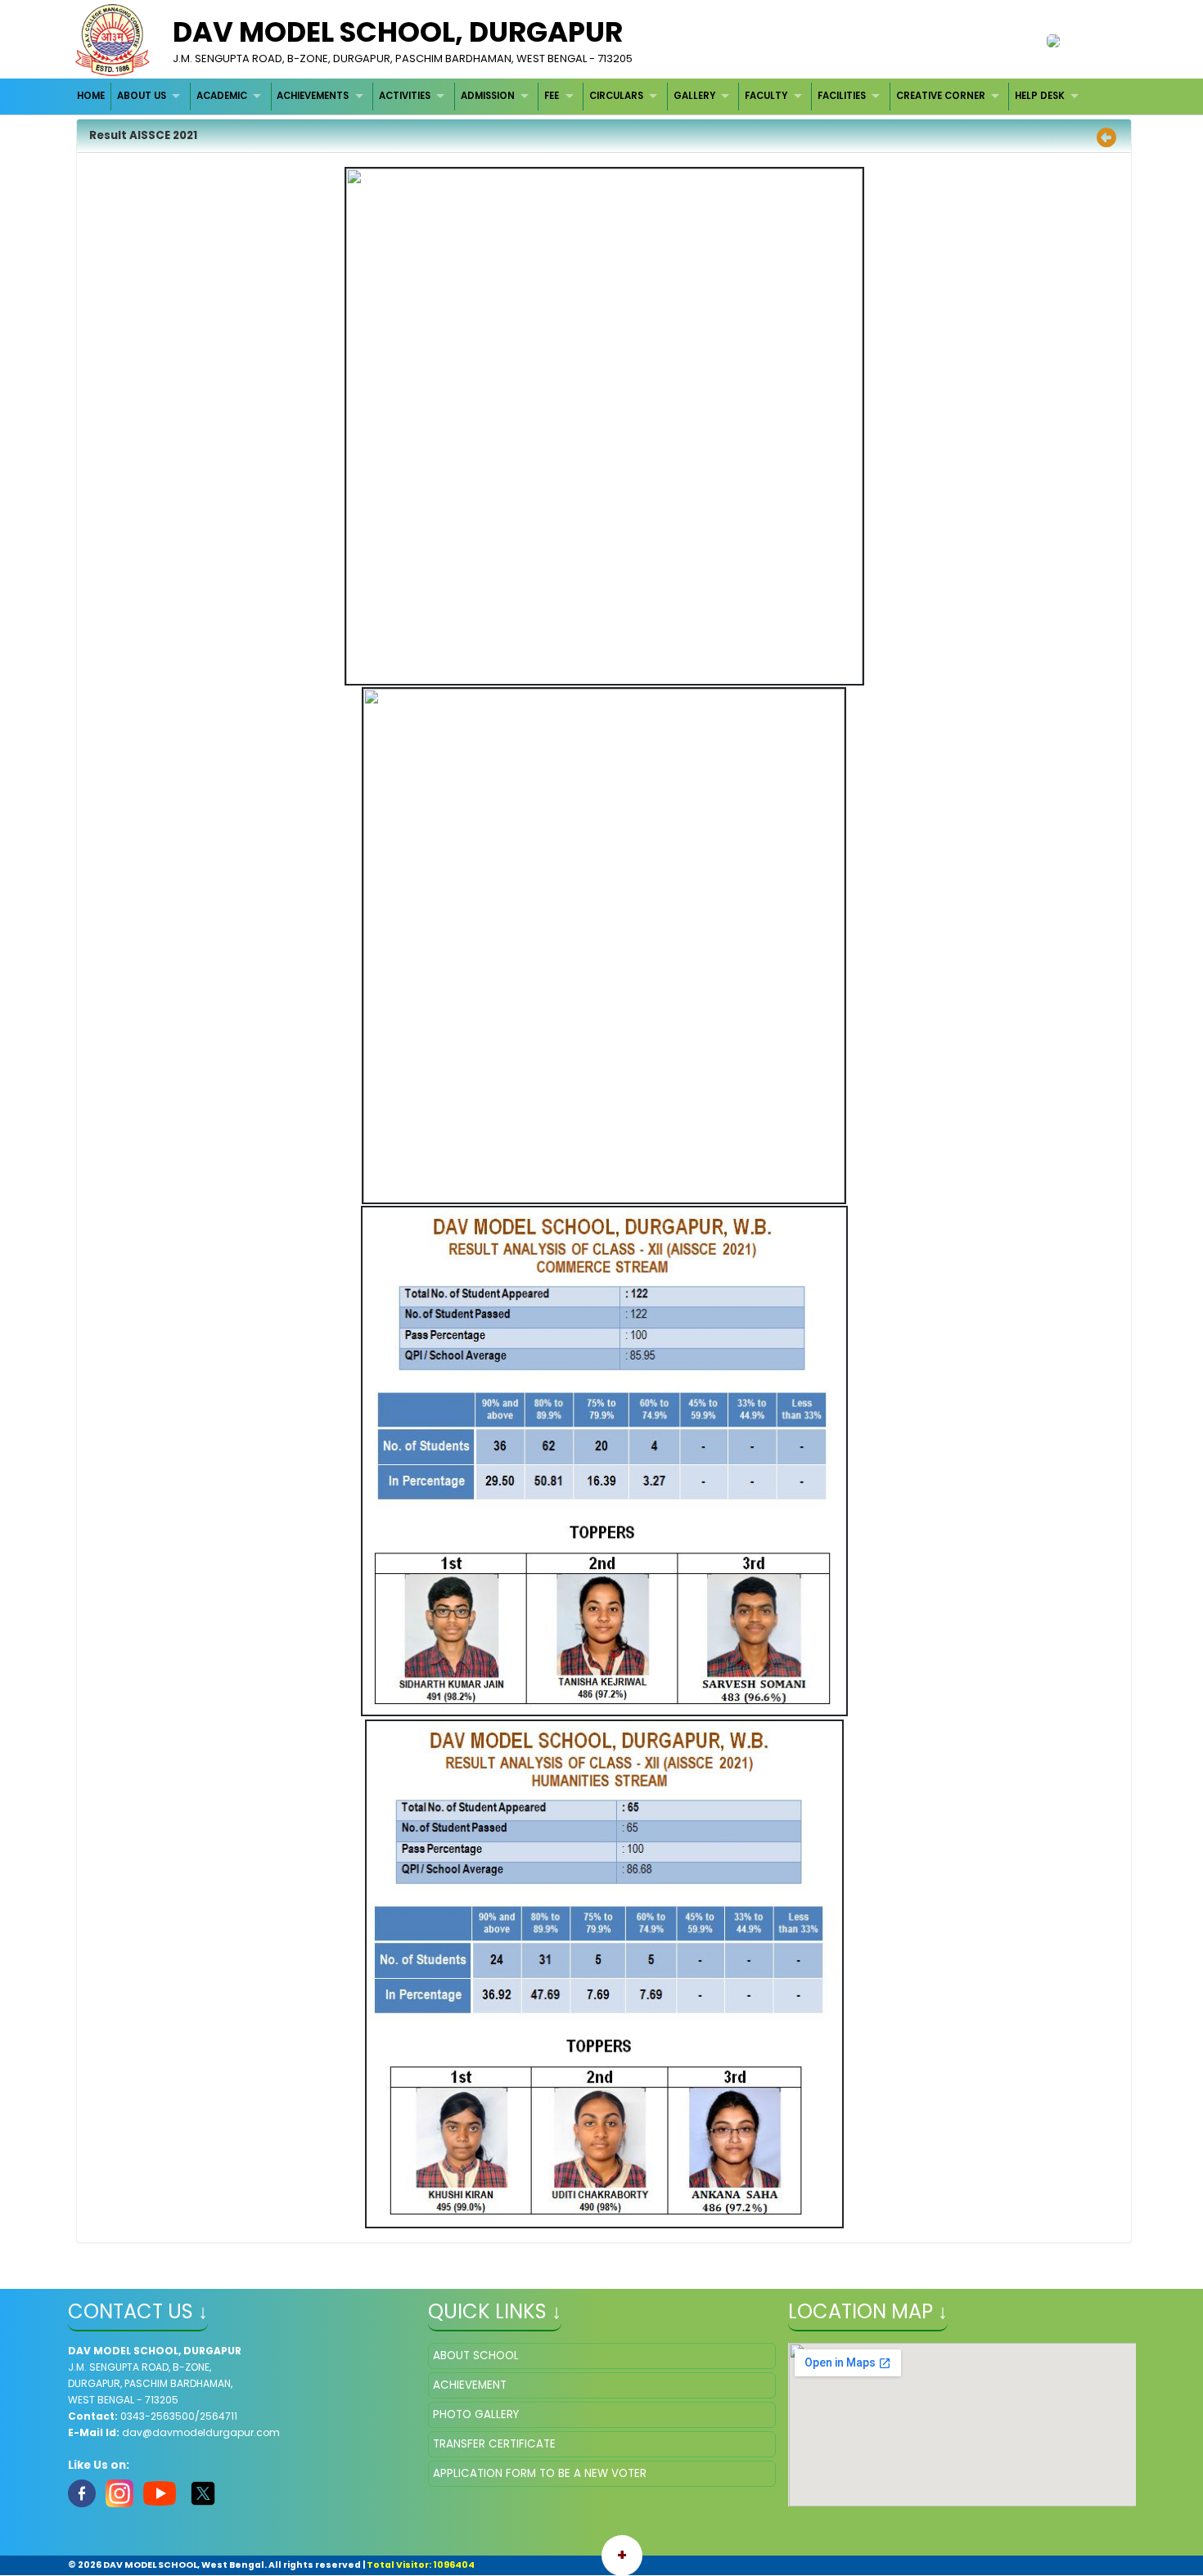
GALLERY (694, 96)
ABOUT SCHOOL (476, 2356)
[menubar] (580, 96)
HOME (91, 96)
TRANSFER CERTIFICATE (494, 2444)
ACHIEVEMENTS (313, 96)
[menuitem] (92, 96)
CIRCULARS (616, 96)
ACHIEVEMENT (470, 2385)
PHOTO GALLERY (476, 2414)
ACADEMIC (222, 96)
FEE (552, 96)
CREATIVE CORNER (941, 96)
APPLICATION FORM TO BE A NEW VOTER (540, 2473)
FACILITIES (842, 96)
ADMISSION (488, 96)
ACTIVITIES (405, 96)
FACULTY (766, 96)
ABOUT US (142, 96)
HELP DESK (1040, 96)
